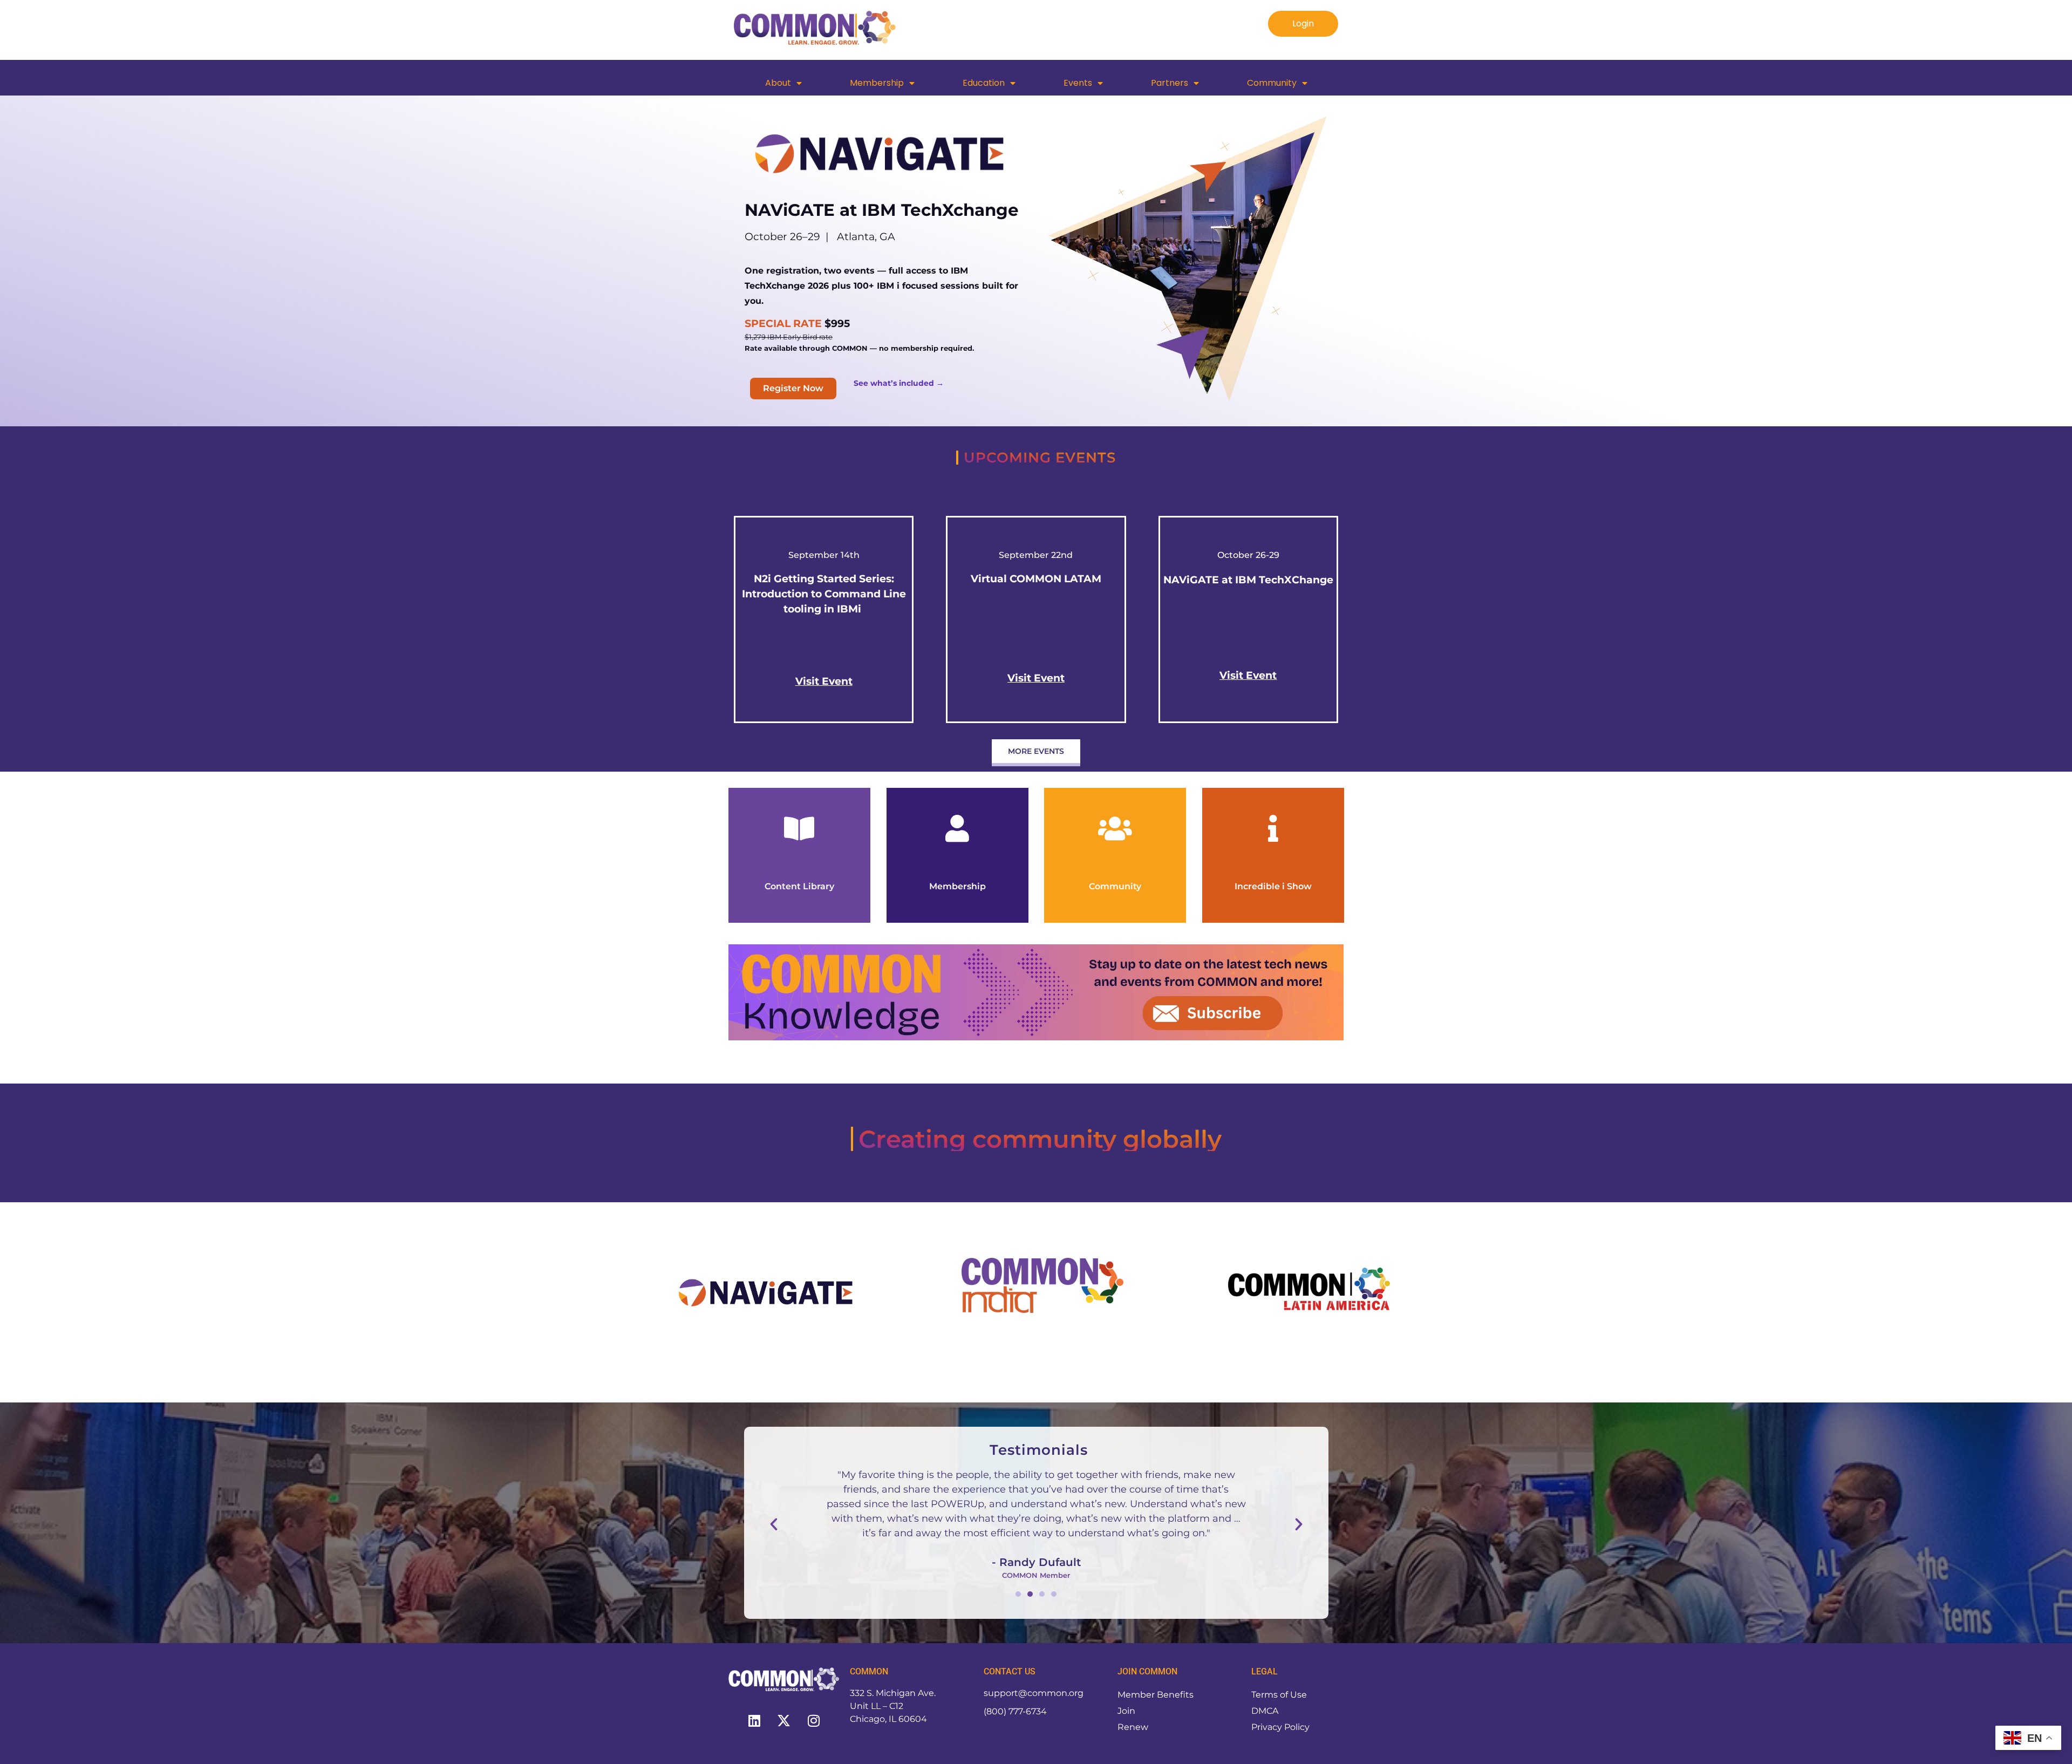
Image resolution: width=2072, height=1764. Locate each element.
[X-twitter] (784, 1721)
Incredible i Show (1273, 886)
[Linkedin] (754, 1721)
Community (1272, 83)
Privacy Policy (1280, 1727)
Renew (1133, 1727)
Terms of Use (1279, 1695)
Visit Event (1248, 675)
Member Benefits (1156, 1695)
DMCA (1265, 1711)
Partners (1170, 83)
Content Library (799, 886)
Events (1078, 83)
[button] (774, 1524)
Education (984, 83)
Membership (877, 83)
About (778, 83)
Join (1126, 1711)
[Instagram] (814, 1721)
